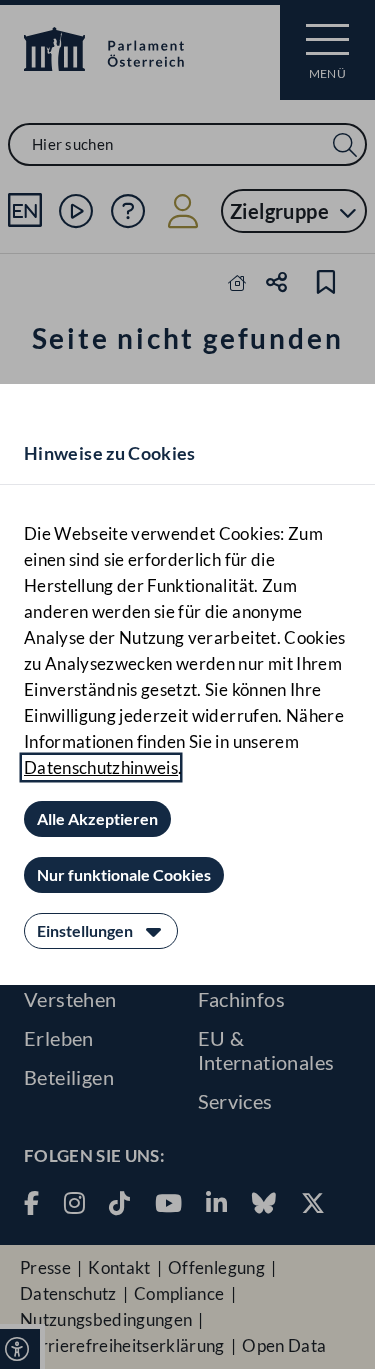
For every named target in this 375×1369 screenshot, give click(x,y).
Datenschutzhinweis (101, 767)
